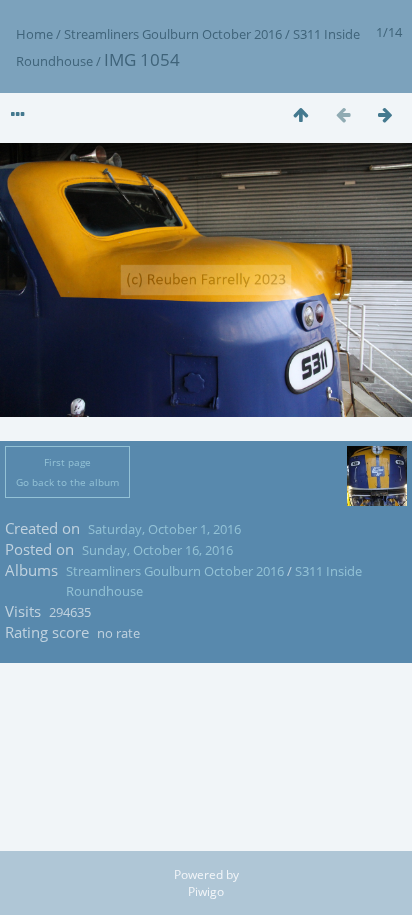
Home (34, 34)
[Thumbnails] (301, 114)
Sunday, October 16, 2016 (157, 550)
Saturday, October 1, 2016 (164, 529)
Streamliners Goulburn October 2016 (173, 34)
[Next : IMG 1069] (385, 114)
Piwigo (206, 891)
